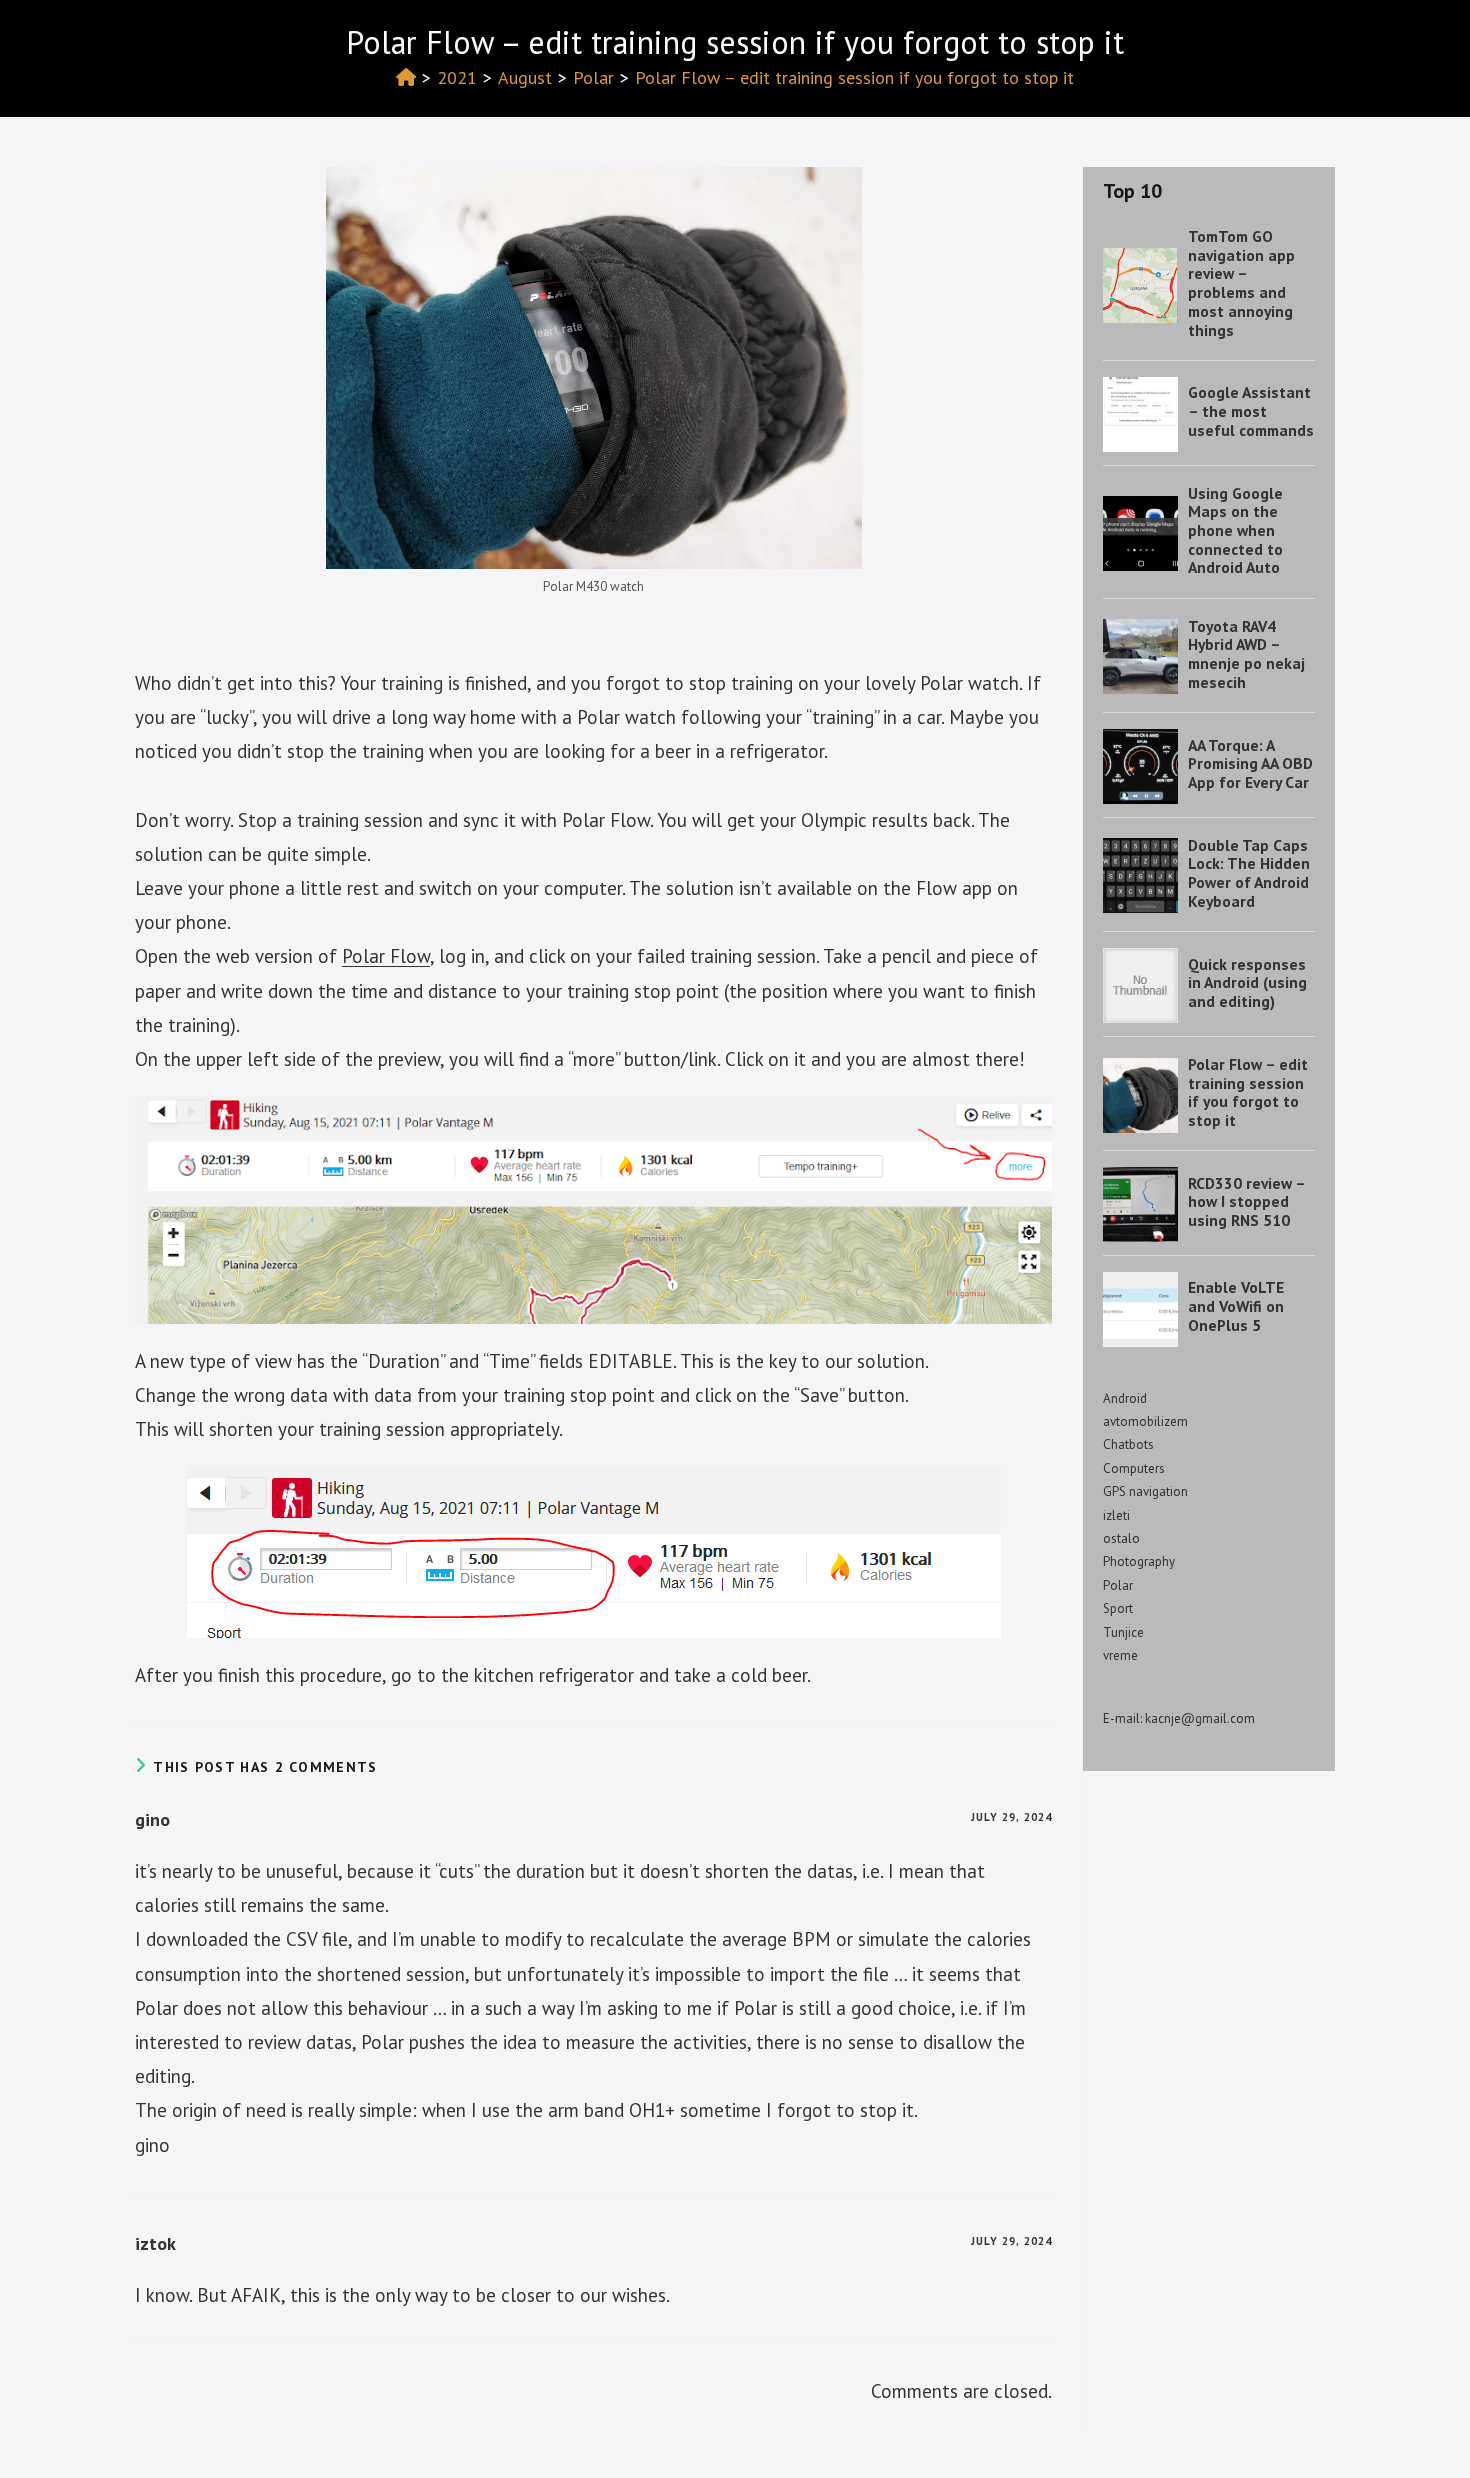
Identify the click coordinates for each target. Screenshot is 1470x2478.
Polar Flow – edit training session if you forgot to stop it (854, 77)
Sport (1118, 1608)
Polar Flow (386, 956)
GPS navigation (1145, 1491)
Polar (1118, 1585)
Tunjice (1123, 1632)
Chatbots (1128, 1444)
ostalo (1121, 1538)
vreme (1120, 1655)
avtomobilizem (1145, 1421)
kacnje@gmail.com (1200, 1718)
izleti (1116, 1515)
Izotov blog (192, 36)
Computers (1134, 1468)
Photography (1139, 1561)
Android (1125, 1398)
